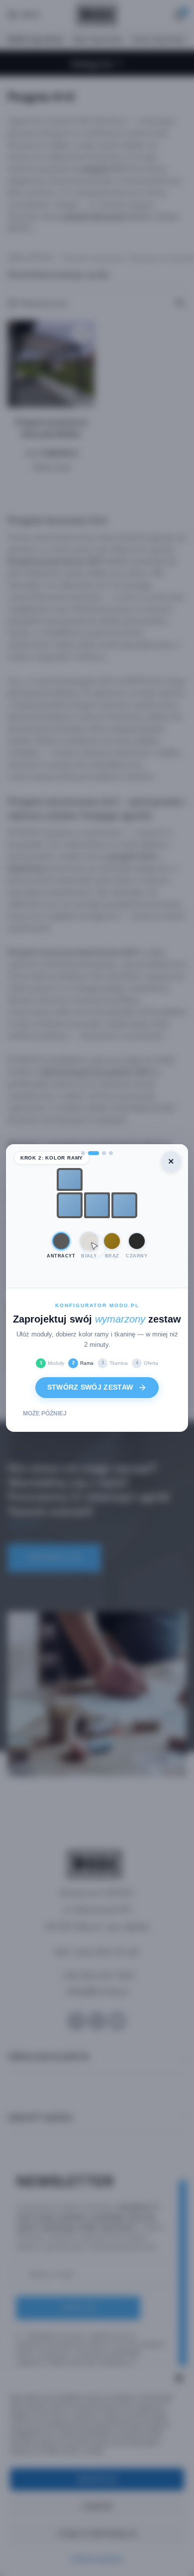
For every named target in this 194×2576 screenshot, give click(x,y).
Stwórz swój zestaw (90, 1387)
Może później (45, 1413)
